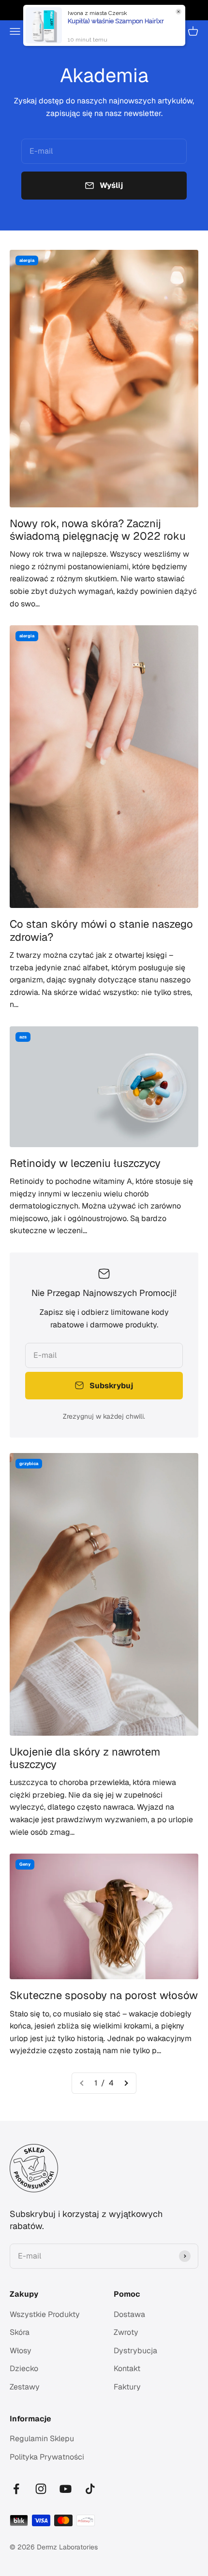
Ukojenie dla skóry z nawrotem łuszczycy (85, 1758)
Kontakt (127, 2368)
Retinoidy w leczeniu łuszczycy (85, 1163)
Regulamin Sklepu (42, 2439)
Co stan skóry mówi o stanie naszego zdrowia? (101, 930)
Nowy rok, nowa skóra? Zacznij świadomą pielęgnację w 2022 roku (98, 530)
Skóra (20, 2332)
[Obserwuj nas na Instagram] (41, 2489)
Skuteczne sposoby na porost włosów (104, 1995)
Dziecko (24, 2368)
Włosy (21, 2351)
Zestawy (25, 2387)
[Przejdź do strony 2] (126, 2083)
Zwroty (126, 2332)
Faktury (127, 2387)
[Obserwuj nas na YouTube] (66, 2489)
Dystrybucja (135, 2351)
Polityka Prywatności (47, 2457)
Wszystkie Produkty (45, 2314)
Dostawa (129, 2314)
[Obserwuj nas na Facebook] (16, 2489)
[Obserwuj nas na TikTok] (90, 2489)
